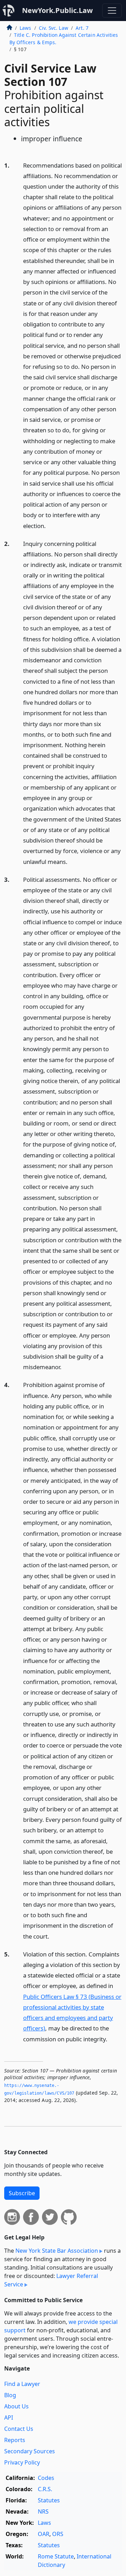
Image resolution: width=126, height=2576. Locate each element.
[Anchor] (50, 525)
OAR (44, 2534)
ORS (58, 2534)
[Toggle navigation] (112, 11)
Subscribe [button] (22, 2193)
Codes (46, 2478)
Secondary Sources (30, 2451)
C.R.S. (45, 2489)
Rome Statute (56, 2556)
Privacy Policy (22, 2462)
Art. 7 (82, 28)
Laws (26, 28)
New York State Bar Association (57, 2251)
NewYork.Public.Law (57, 10)
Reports (15, 2440)
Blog (10, 2395)
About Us (16, 2406)
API (9, 2418)
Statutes (49, 2500)
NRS (43, 2511)
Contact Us (19, 2429)
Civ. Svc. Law (54, 28)
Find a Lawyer (22, 2384)
